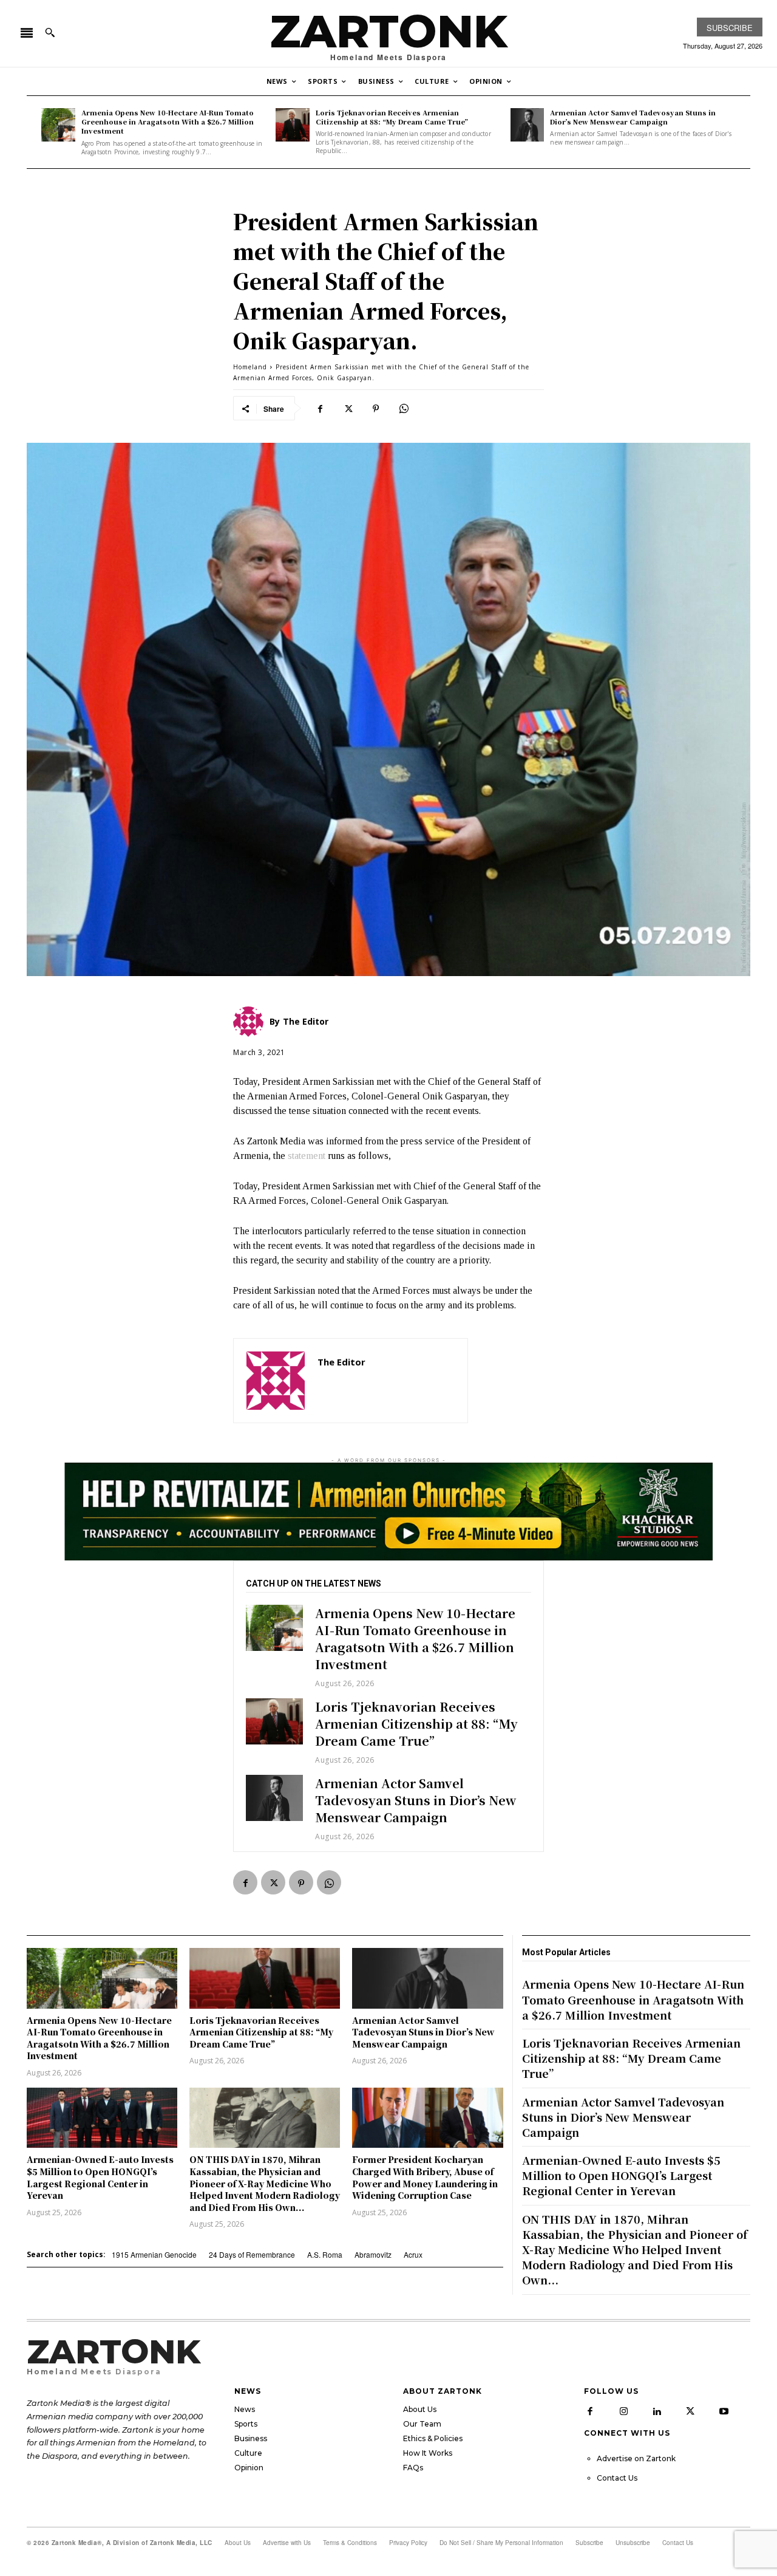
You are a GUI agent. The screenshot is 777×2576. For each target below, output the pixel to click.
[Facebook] (320, 408)
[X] (348, 408)
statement (307, 1156)
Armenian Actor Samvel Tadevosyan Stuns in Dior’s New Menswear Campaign (633, 117)
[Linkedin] (657, 2411)
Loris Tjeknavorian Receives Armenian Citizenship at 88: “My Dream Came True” (392, 117)
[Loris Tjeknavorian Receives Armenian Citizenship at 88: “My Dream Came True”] (293, 125)
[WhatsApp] (404, 408)
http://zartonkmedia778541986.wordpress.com (386, 1380)
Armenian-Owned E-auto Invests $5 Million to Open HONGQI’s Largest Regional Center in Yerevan (100, 2177)
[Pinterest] (376, 408)
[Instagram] (623, 2411)
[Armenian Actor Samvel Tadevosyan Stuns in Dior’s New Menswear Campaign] (528, 125)
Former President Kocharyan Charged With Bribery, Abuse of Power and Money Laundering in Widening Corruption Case (425, 2177)
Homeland (250, 367)
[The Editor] (276, 1381)
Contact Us (617, 2478)
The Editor (341, 1362)
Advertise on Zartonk (636, 2458)
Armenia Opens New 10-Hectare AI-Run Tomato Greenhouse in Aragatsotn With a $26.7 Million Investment (168, 122)
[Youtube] (724, 2411)
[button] (50, 32)
